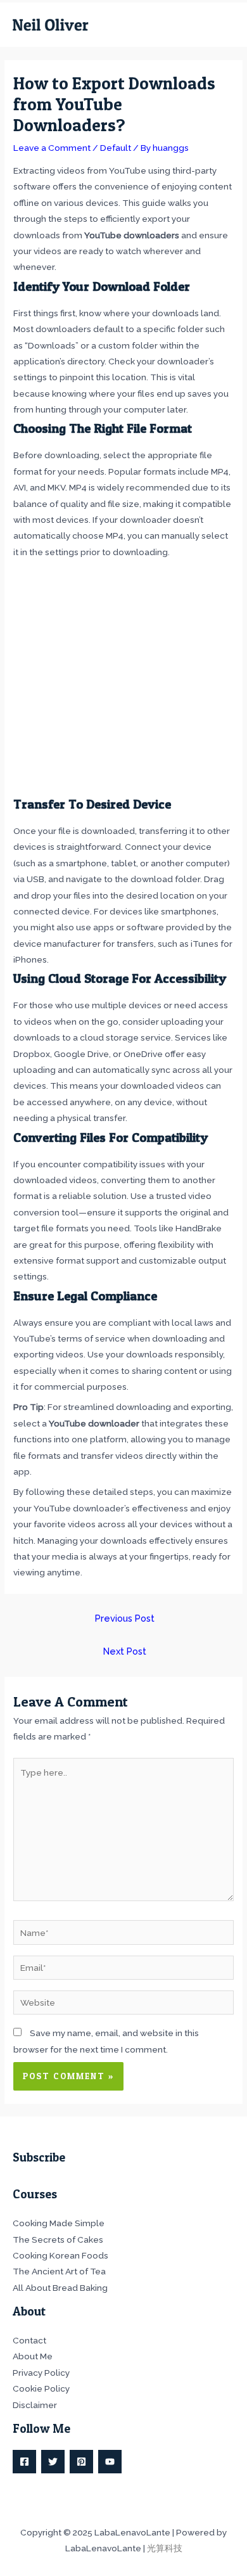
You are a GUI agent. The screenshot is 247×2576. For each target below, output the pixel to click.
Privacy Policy (41, 2373)
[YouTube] (110, 2462)
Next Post (125, 1651)
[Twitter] (53, 2462)
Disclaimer (35, 2405)
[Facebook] (24, 2462)
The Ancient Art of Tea (59, 2271)
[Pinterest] (81, 2462)
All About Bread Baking (60, 2288)
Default (116, 148)
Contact (29, 2340)
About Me (33, 2356)
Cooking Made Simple (59, 2223)
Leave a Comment (52, 148)
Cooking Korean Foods (60, 2255)
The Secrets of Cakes (58, 2240)
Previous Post (125, 1618)
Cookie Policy (41, 2388)
